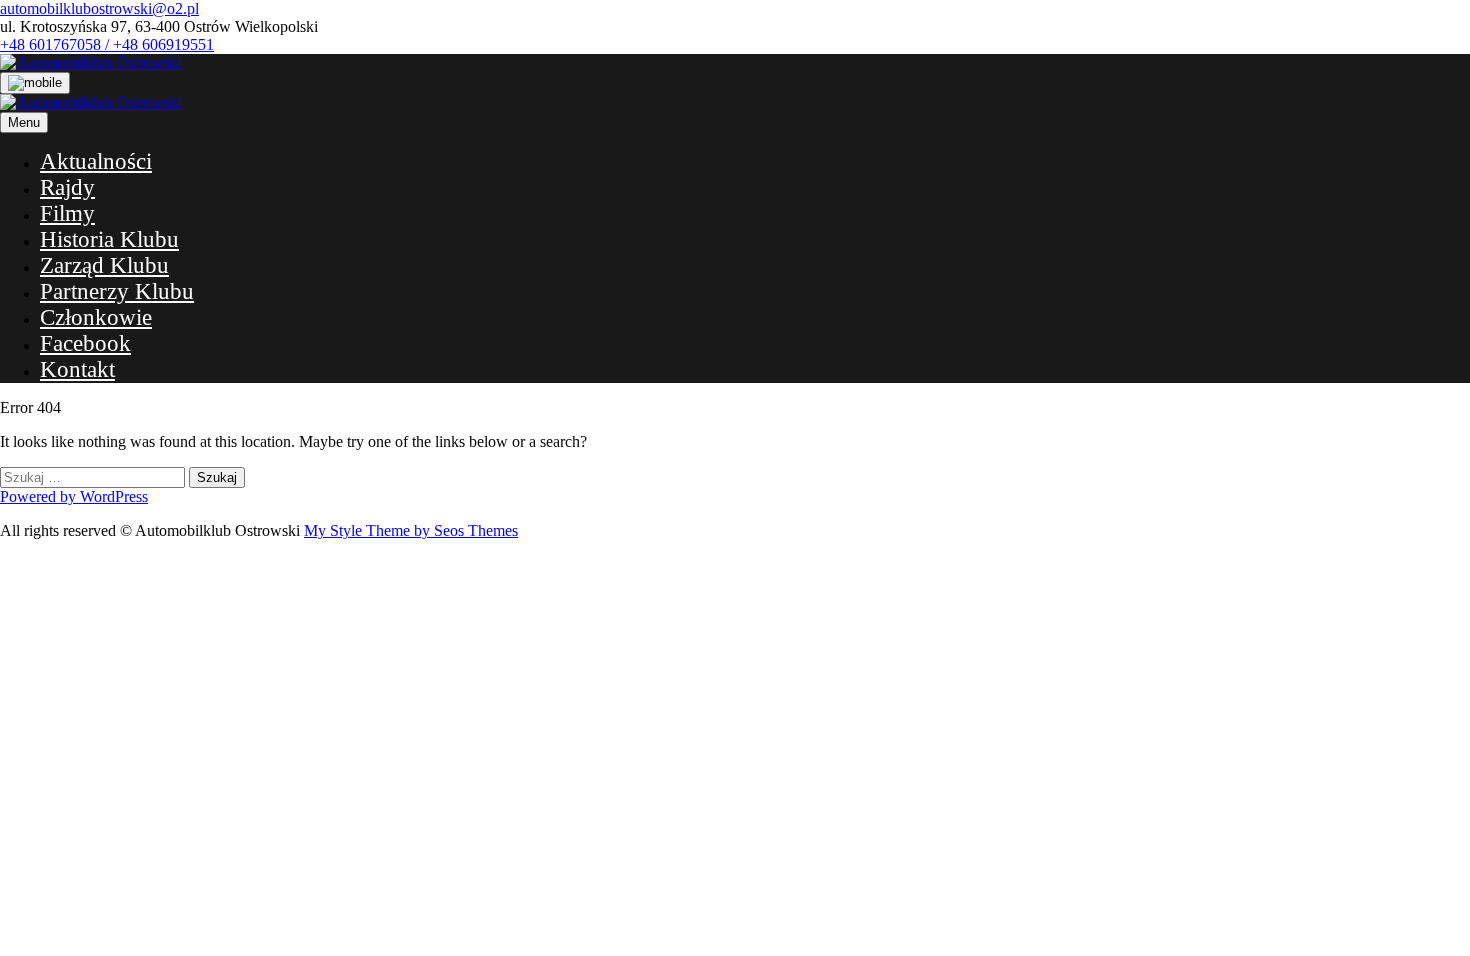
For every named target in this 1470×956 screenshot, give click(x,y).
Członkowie (96, 317)
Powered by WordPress (74, 496)
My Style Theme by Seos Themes (411, 530)
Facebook (85, 343)
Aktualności (96, 161)
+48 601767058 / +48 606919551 (107, 44)
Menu (24, 122)
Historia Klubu (109, 239)
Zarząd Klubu (104, 265)
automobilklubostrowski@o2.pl (99, 8)
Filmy (67, 213)
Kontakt (77, 369)
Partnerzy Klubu (117, 291)
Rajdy (67, 187)
